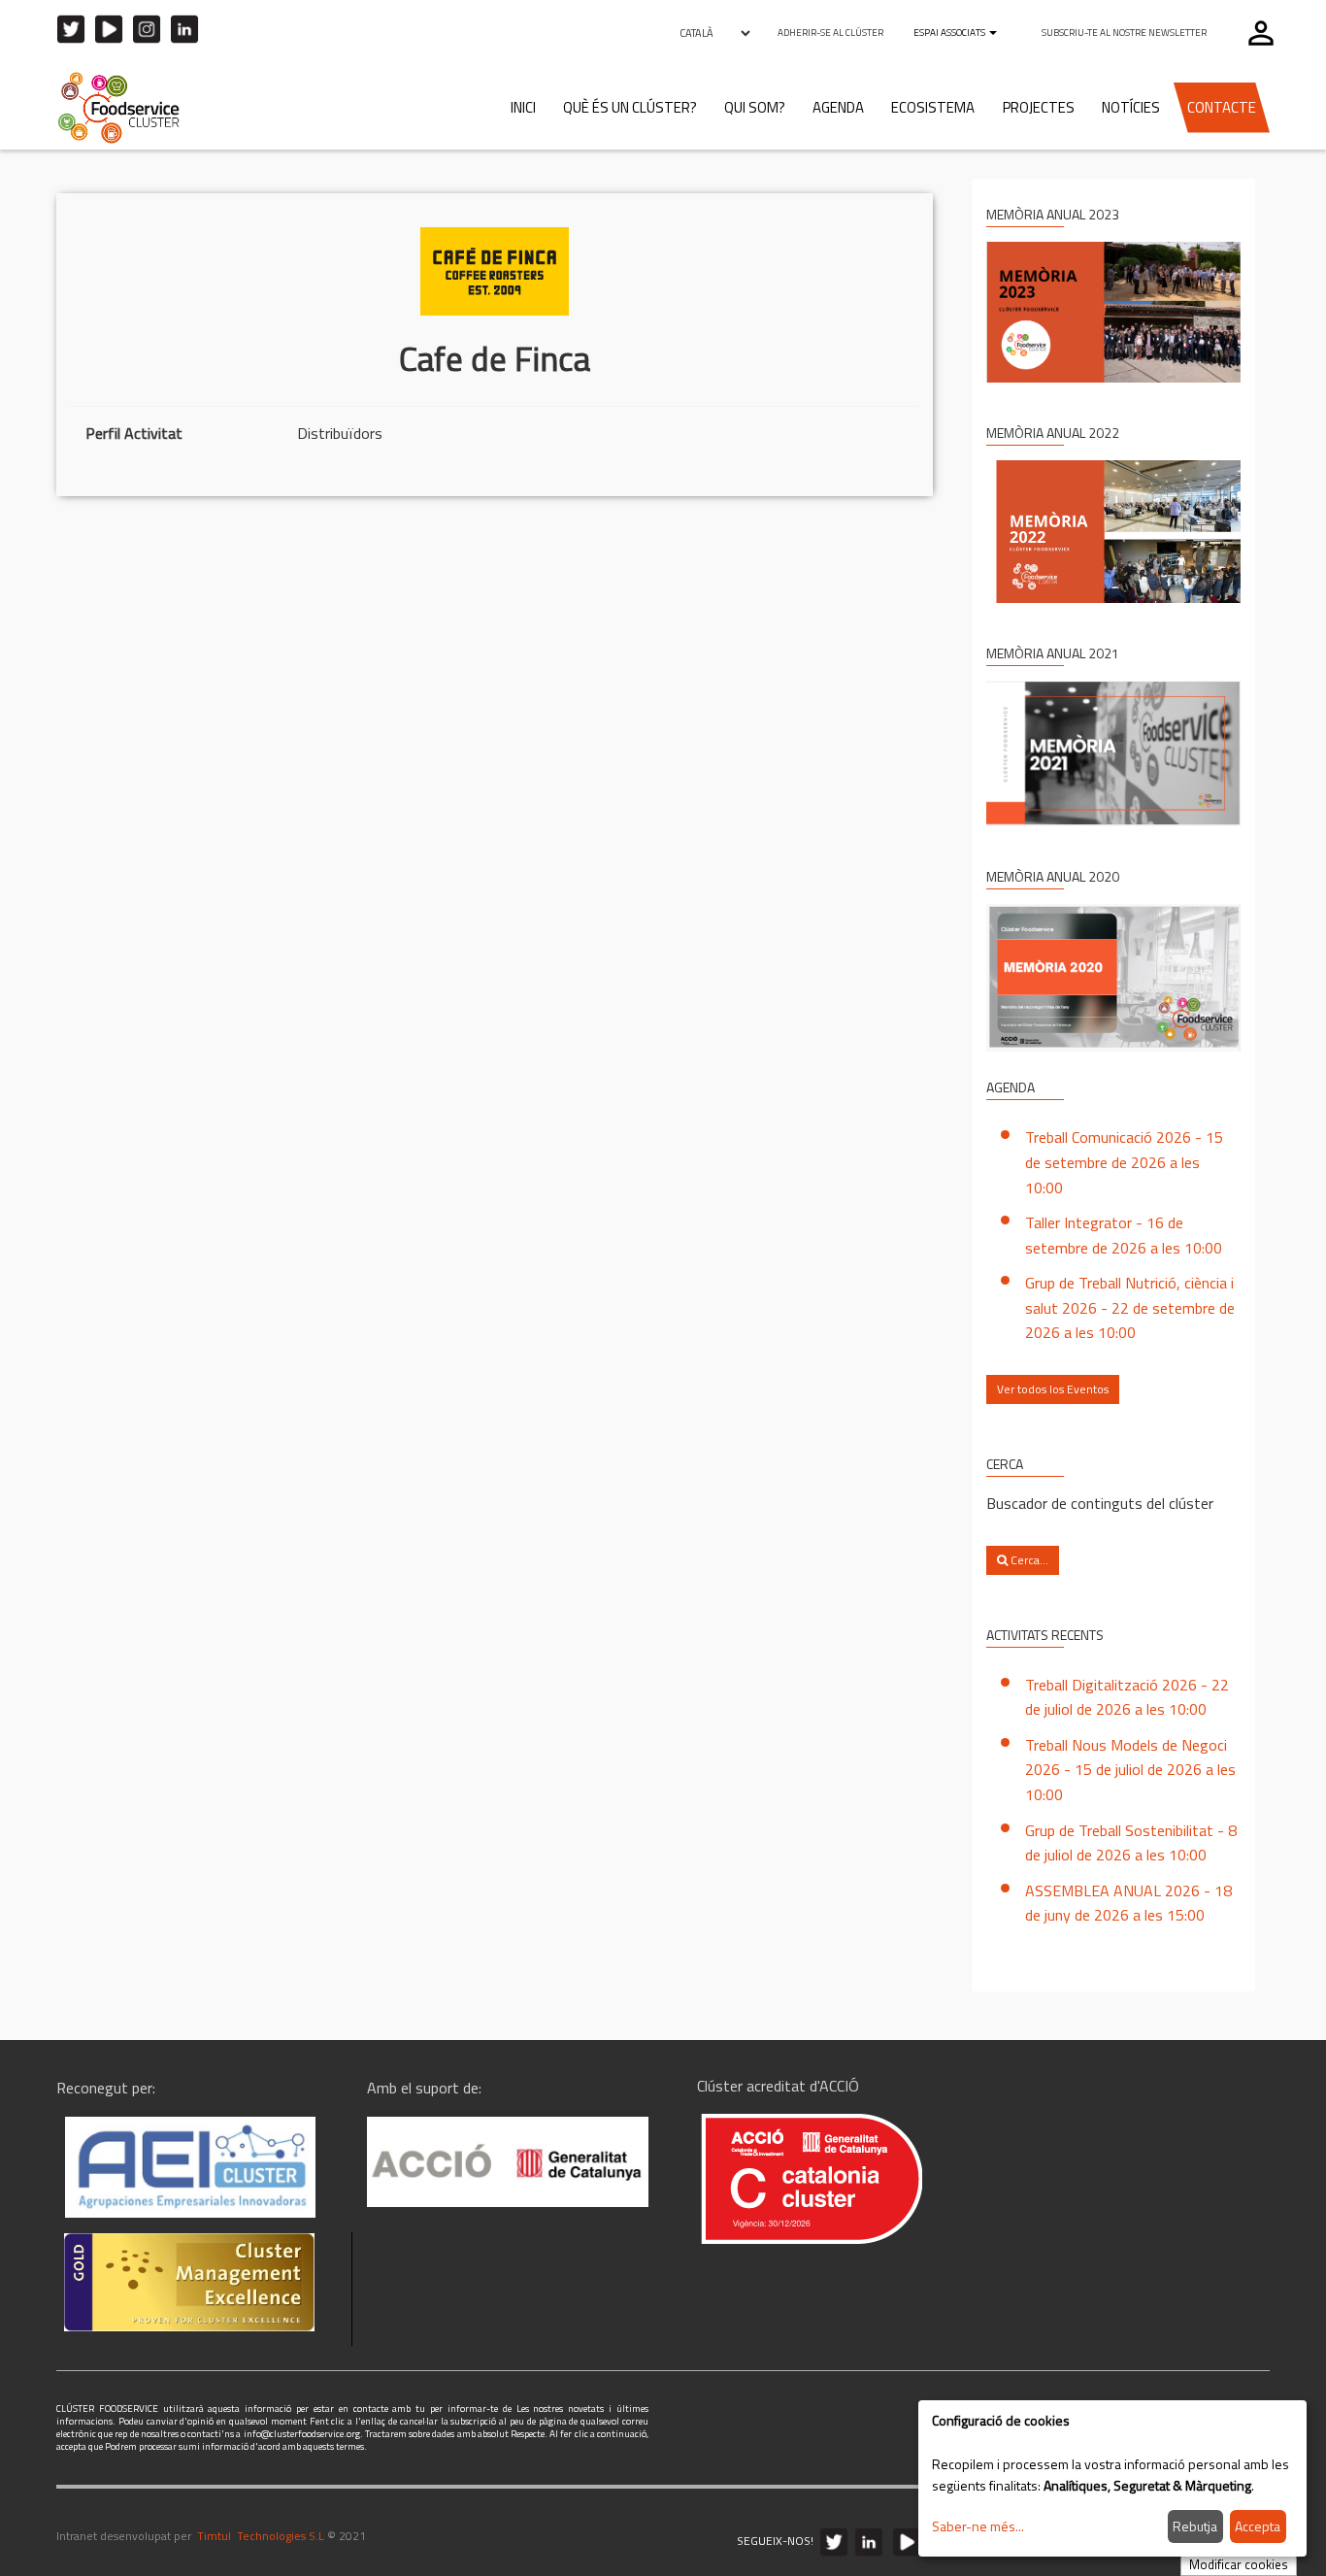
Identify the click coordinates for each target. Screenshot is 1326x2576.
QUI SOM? (755, 107)
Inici (523, 107)
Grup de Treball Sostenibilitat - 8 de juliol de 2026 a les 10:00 (1131, 1843)
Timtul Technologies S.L (261, 2536)
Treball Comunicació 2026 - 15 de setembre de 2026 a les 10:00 (1124, 1162)
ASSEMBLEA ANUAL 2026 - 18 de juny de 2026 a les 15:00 (1128, 1903)
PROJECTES (1039, 107)
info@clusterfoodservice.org (302, 2434)
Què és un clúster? (630, 107)
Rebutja (1195, 2526)
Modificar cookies (1239, 2564)
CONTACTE (1222, 107)
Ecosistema (933, 107)
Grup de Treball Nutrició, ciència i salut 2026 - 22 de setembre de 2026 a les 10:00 (1130, 1307)
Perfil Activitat (134, 433)
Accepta (1258, 2526)
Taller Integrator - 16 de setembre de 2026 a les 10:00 (1124, 1235)
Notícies (1131, 107)
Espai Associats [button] (950, 33)
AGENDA (838, 107)
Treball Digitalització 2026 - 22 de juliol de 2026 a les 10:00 (1127, 1697)
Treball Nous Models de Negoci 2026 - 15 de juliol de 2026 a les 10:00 (1130, 1770)
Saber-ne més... (978, 2526)
